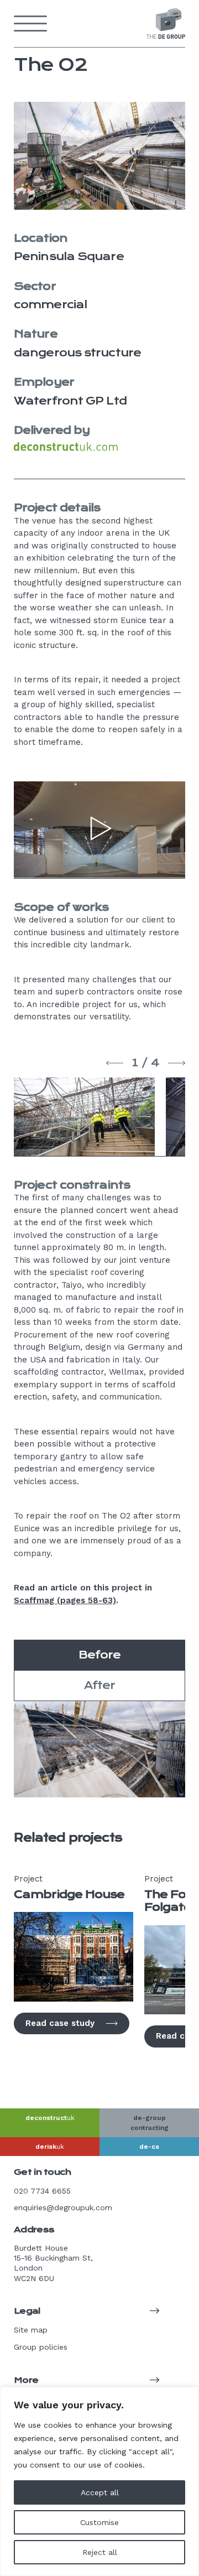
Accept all (100, 2492)
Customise (99, 2522)
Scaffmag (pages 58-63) (65, 1600)
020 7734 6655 (42, 2191)
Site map (31, 2330)
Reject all (100, 2552)
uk (50, 2118)
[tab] (99, 1655)
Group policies (41, 2347)
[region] (99, 2481)
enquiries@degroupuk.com (63, 2207)
